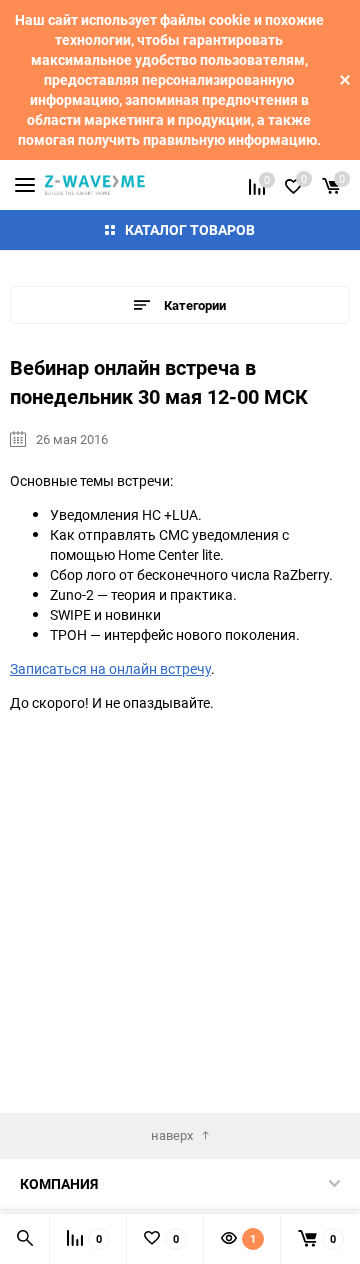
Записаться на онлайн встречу (110, 668)
